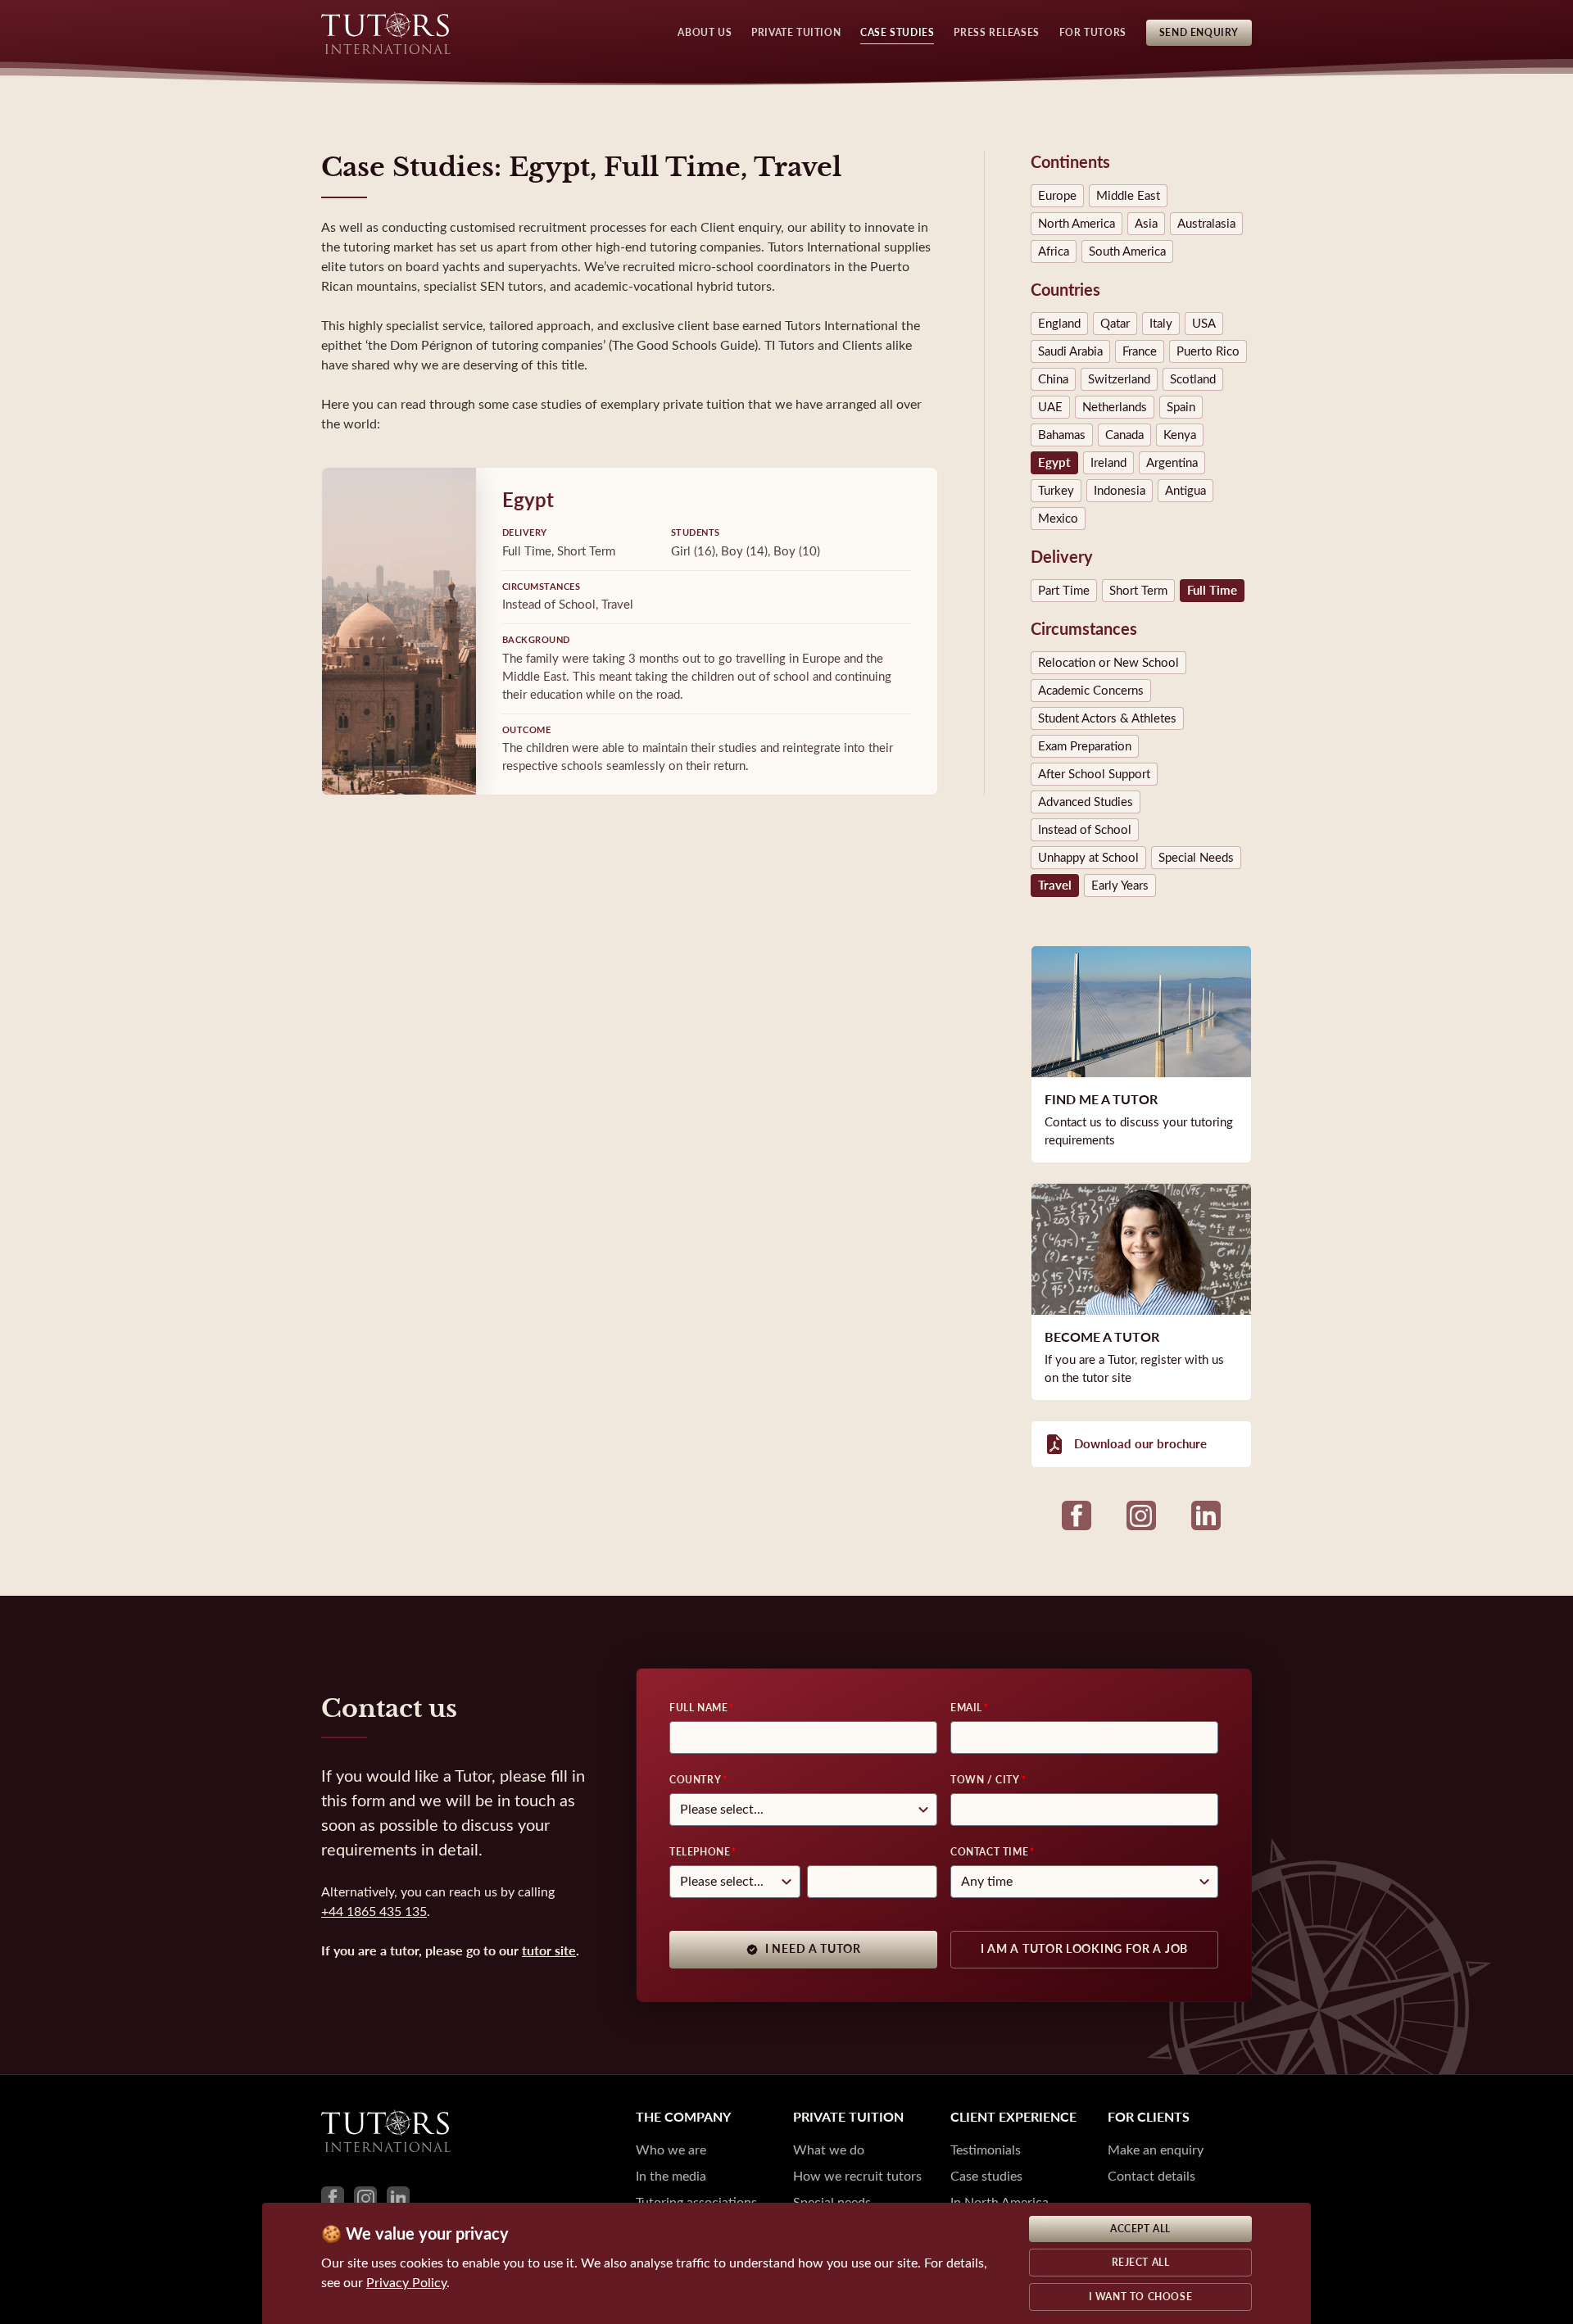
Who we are (671, 2150)
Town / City (985, 1780)
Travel (1055, 886)
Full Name (698, 1708)
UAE (1050, 407)
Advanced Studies (1086, 802)
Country (695, 1780)
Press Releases (996, 33)
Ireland (1108, 463)
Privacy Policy (406, 2283)
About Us (705, 33)
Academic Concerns (1091, 691)
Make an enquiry (1156, 2150)
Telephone (700, 1852)
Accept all (1140, 2229)
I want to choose (1141, 2297)
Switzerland (1119, 379)
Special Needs (1196, 858)
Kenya (1180, 435)
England (1059, 324)
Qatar (1115, 324)
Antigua (1185, 491)
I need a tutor (813, 1949)
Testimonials (986, 2150)
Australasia (1206, 224)
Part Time (1064, 591)
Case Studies (897, 33)
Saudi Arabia (1070, 351)
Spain (1181, 407)
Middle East (1128, 196)
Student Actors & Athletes (1107, 718)
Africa (1054, 251)
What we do (829, 2150)
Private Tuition (796, 33)
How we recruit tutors (857, 2176)
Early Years (1120, 886)
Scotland (1193, 379)
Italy (1161, 324)
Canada (1124, 435)
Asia (1146, 224)
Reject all (1141, 2263)
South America (1127, 251)
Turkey (1056, 491)
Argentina (1172, 463)
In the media (671, 2176)
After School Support (1094, 774)
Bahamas (1062, 435)
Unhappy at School (1088, 858)
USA (1204, 324)
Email (966, 1708)
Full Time (1212, 591)
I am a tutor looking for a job (1084, 1949)
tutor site (549, 1951)
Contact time (989, 1852)
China (1053, 379)
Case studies (986, 2176)
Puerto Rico (1208, 351)
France (1140, 351)
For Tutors (1093, 33)
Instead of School (1085, 830)
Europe (1057, 196)
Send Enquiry (1199, 33)
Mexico (1058, 519)
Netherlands (1115, 407)
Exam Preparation (1085, 746)
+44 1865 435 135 (374, 1912)
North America (1077, 224)
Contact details (1151, 2176)
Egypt (1054, 463)
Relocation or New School (1108, 663)
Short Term (1138, 591)
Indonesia (1120, 491)
